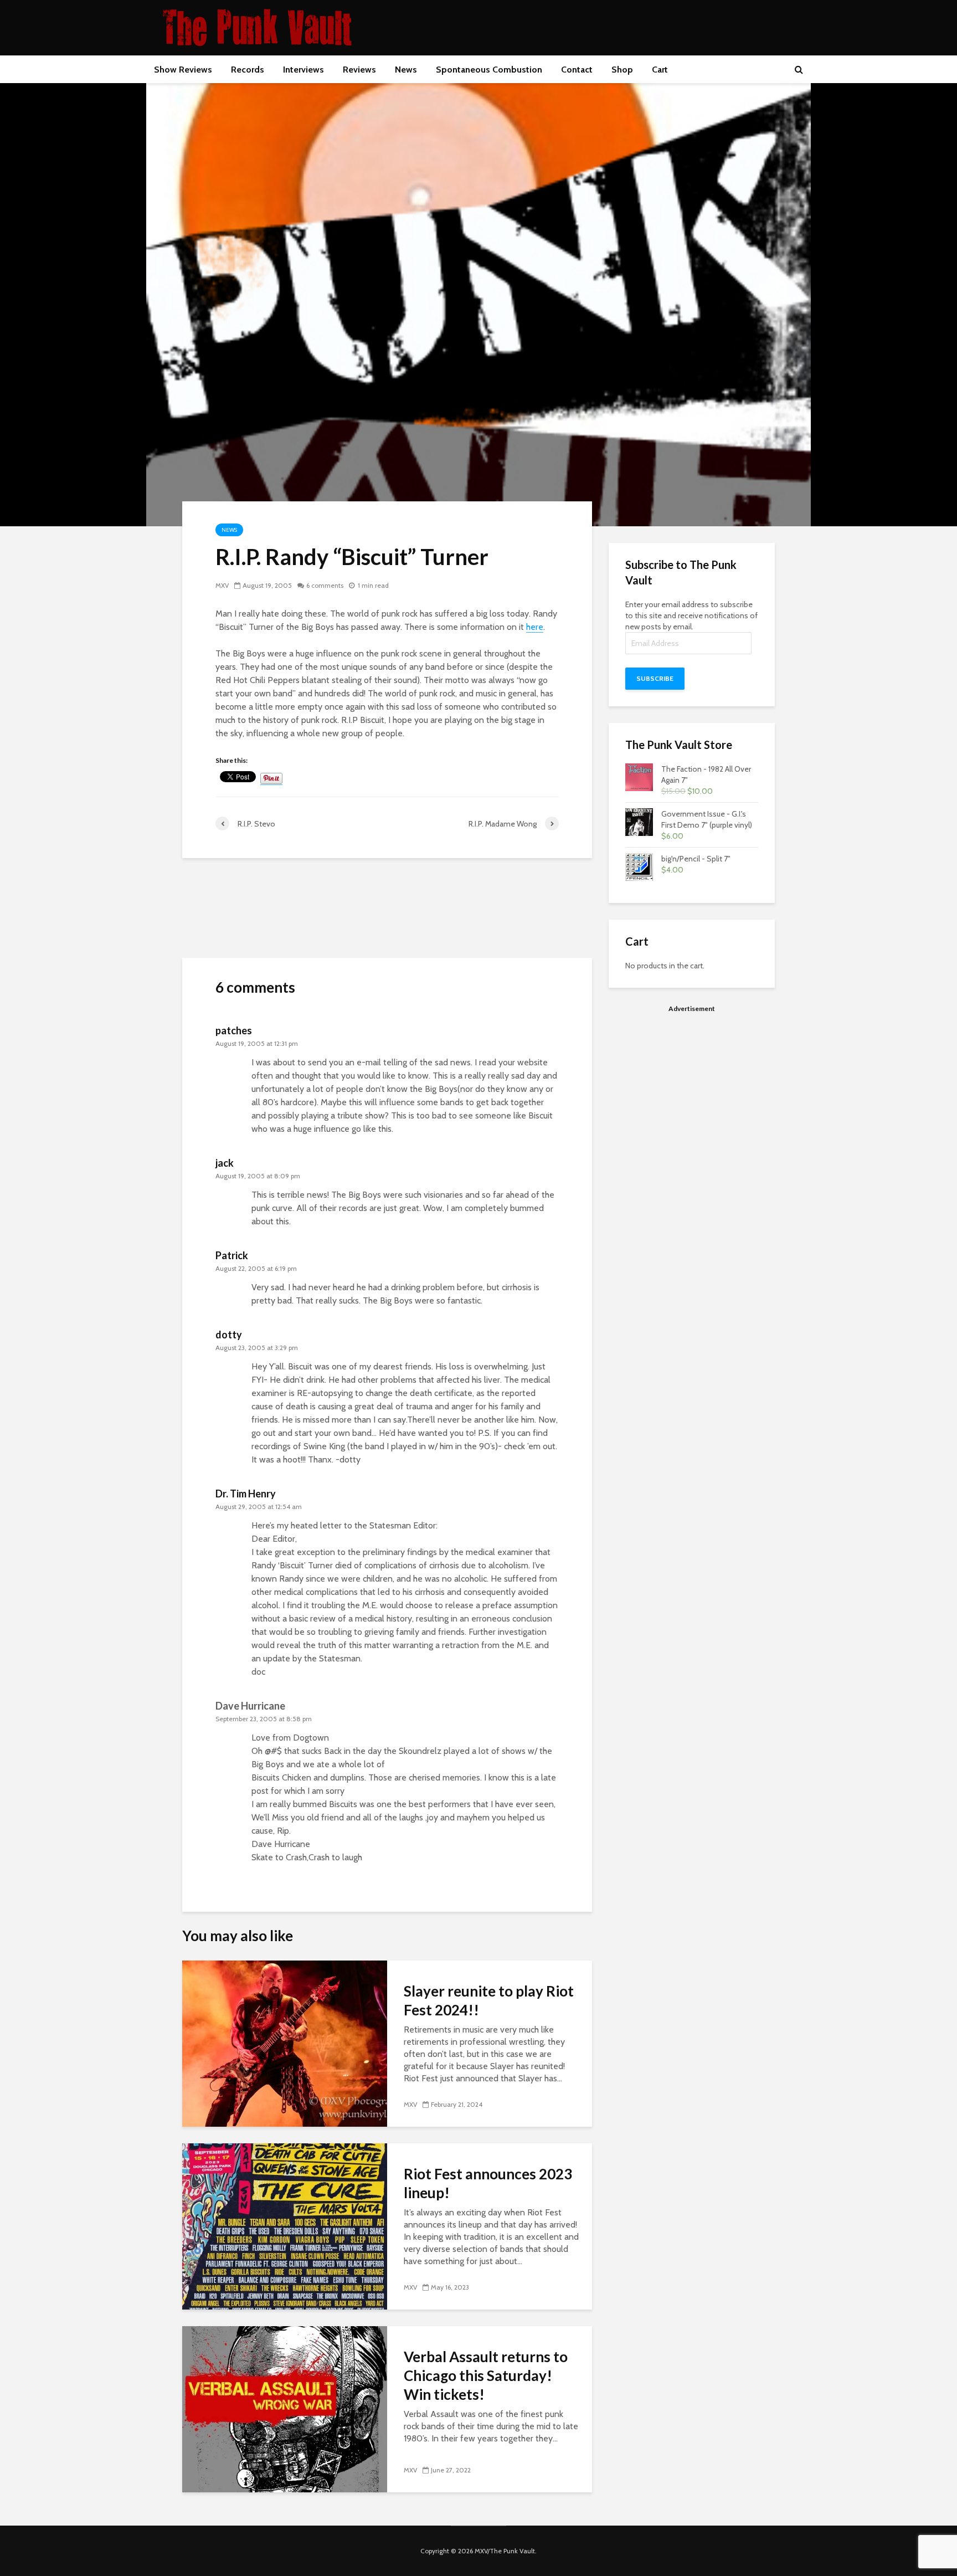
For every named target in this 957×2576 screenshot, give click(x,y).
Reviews (359, 70)
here (535, 627)
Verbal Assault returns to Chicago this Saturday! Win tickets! (486, 2375)
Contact (577, 70)
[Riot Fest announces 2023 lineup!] (285, 2226)
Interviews (303, 70)
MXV (222, 585)
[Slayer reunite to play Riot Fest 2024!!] (285, 2043)
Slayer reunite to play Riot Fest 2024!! (489, 2000)
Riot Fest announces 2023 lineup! (488, 2183)
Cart (660, 70)
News (406, 70)
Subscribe (655, 678)
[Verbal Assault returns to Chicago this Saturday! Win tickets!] (285, 2408)
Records (248, 70)
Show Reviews (183, 70)
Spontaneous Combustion (489, 70)
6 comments (325, 585)
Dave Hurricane (250, 1706)
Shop (622, 70)
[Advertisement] (692, 1097)
